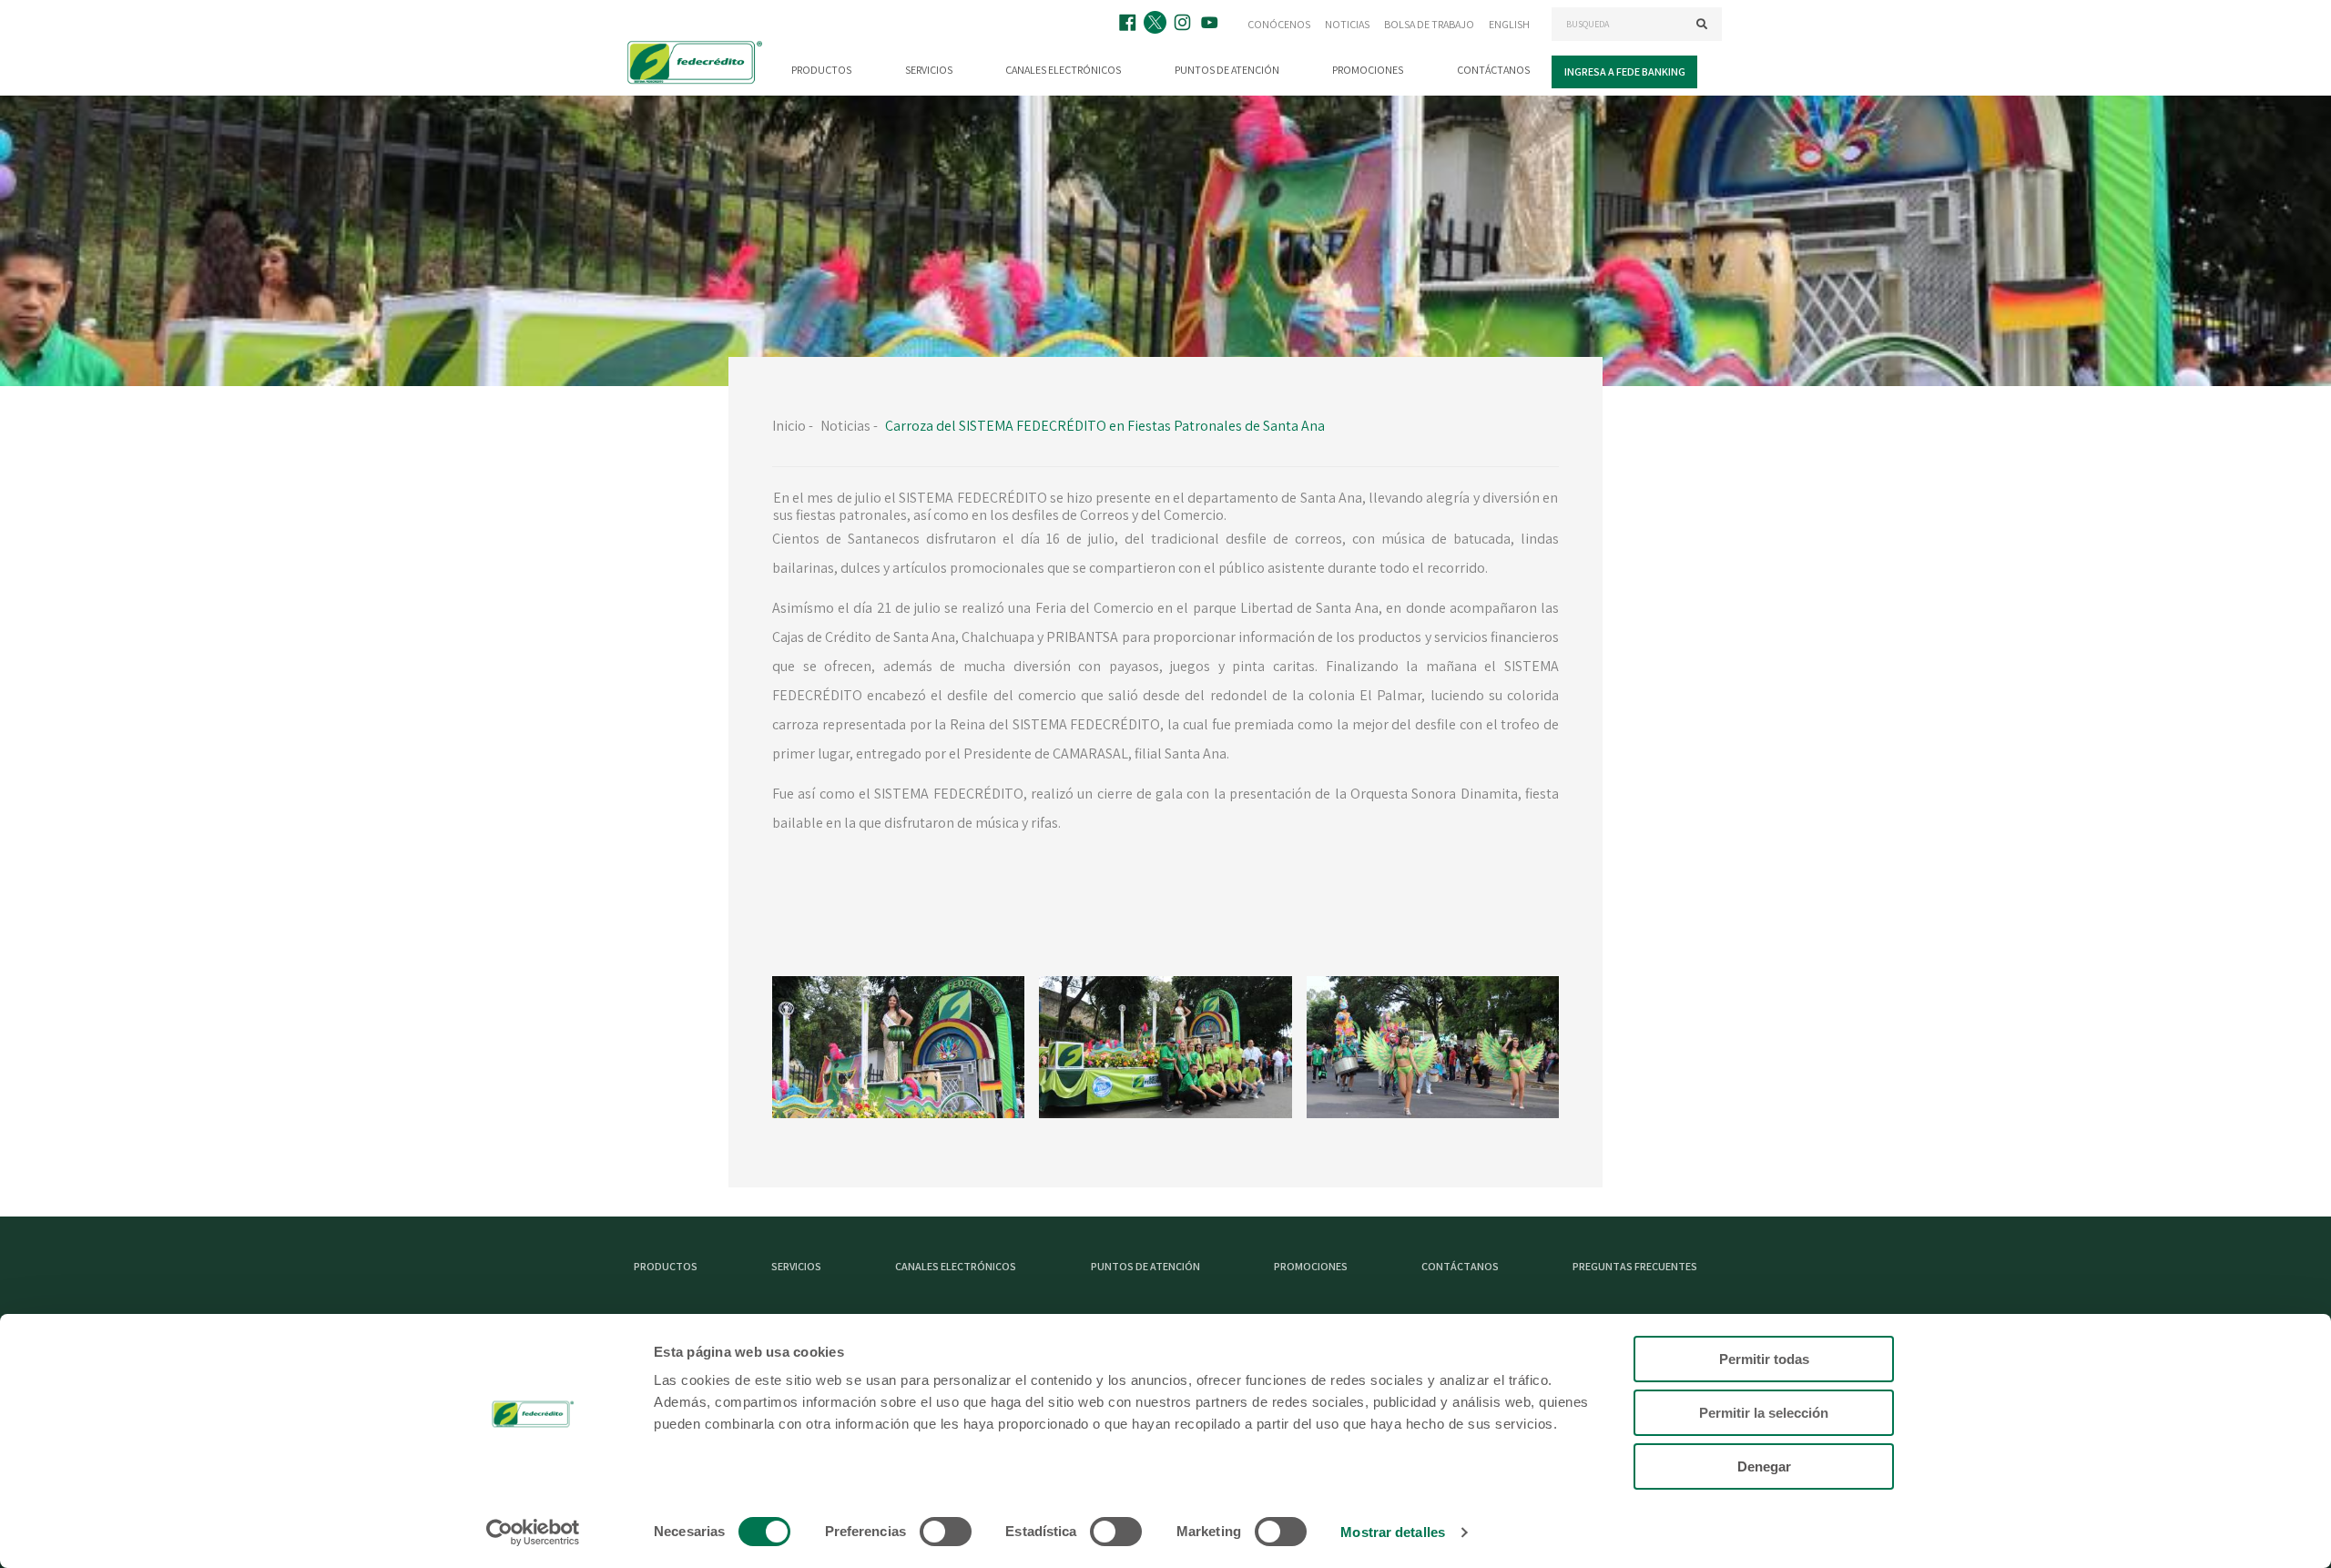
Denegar (1764, 1466)
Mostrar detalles (1393, 1532)
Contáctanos (1493, 70)
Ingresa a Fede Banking (1625, 71)
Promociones (1368, 70)
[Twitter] (1157, 24)
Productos (821, 70)
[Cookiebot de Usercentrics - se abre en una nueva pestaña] (533, 1532)
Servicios (929, 70)
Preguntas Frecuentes (1635, 1266)
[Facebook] (1130, 24)
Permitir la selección (1764, 1413)
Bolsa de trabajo (1429, 24)
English (1509, 24)
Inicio (789, 426)
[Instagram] (1185, 24)
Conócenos (1279, 24)
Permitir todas (1764, 1359)
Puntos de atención (1227, 70)
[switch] (946, 1532)
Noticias (1347, 24)
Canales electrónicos (1063, 70)
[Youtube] (1212, 24)
